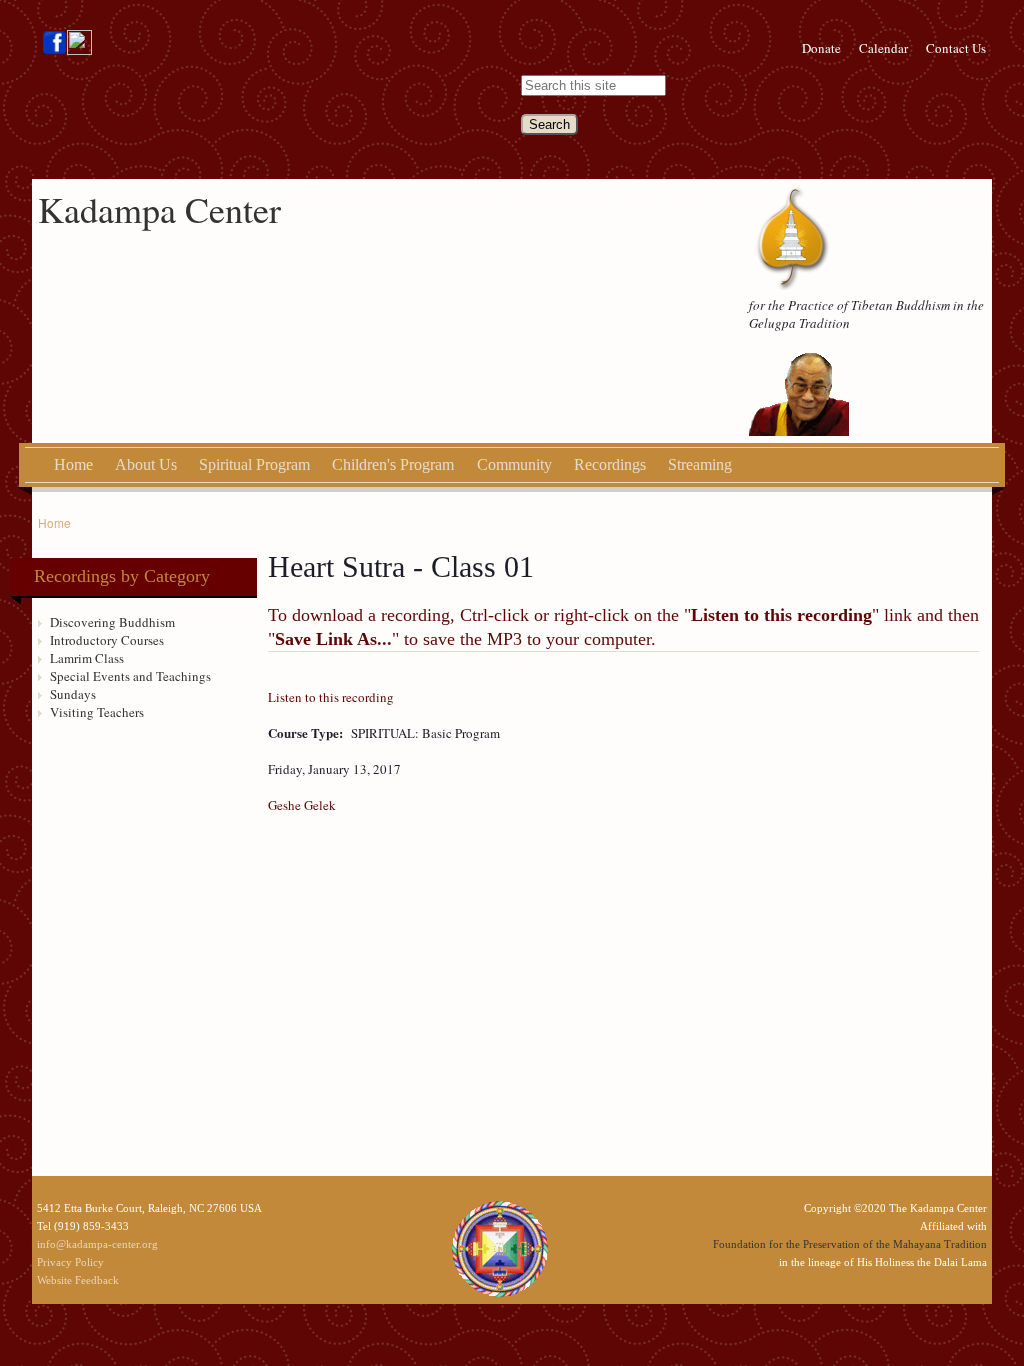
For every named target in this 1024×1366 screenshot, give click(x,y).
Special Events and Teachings (130, 676)
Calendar (883, 48)
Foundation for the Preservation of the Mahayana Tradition (850, 1244)
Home (73, 464)
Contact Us (956, 48)
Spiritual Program (254, 464)
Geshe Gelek (302, 805)
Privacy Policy (70, 1262)
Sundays (73, 694)
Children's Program (393, 464)
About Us (146, 464)
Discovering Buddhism (112, 622)
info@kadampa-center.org (97, 1244)
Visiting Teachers (97, 712)
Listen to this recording (331, 697)
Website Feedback (78, 1280)
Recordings (610, 464)
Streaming (700, 464)
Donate (821, 48)
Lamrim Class (87, 658)
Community (514, 464)
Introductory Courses (107, 640)
